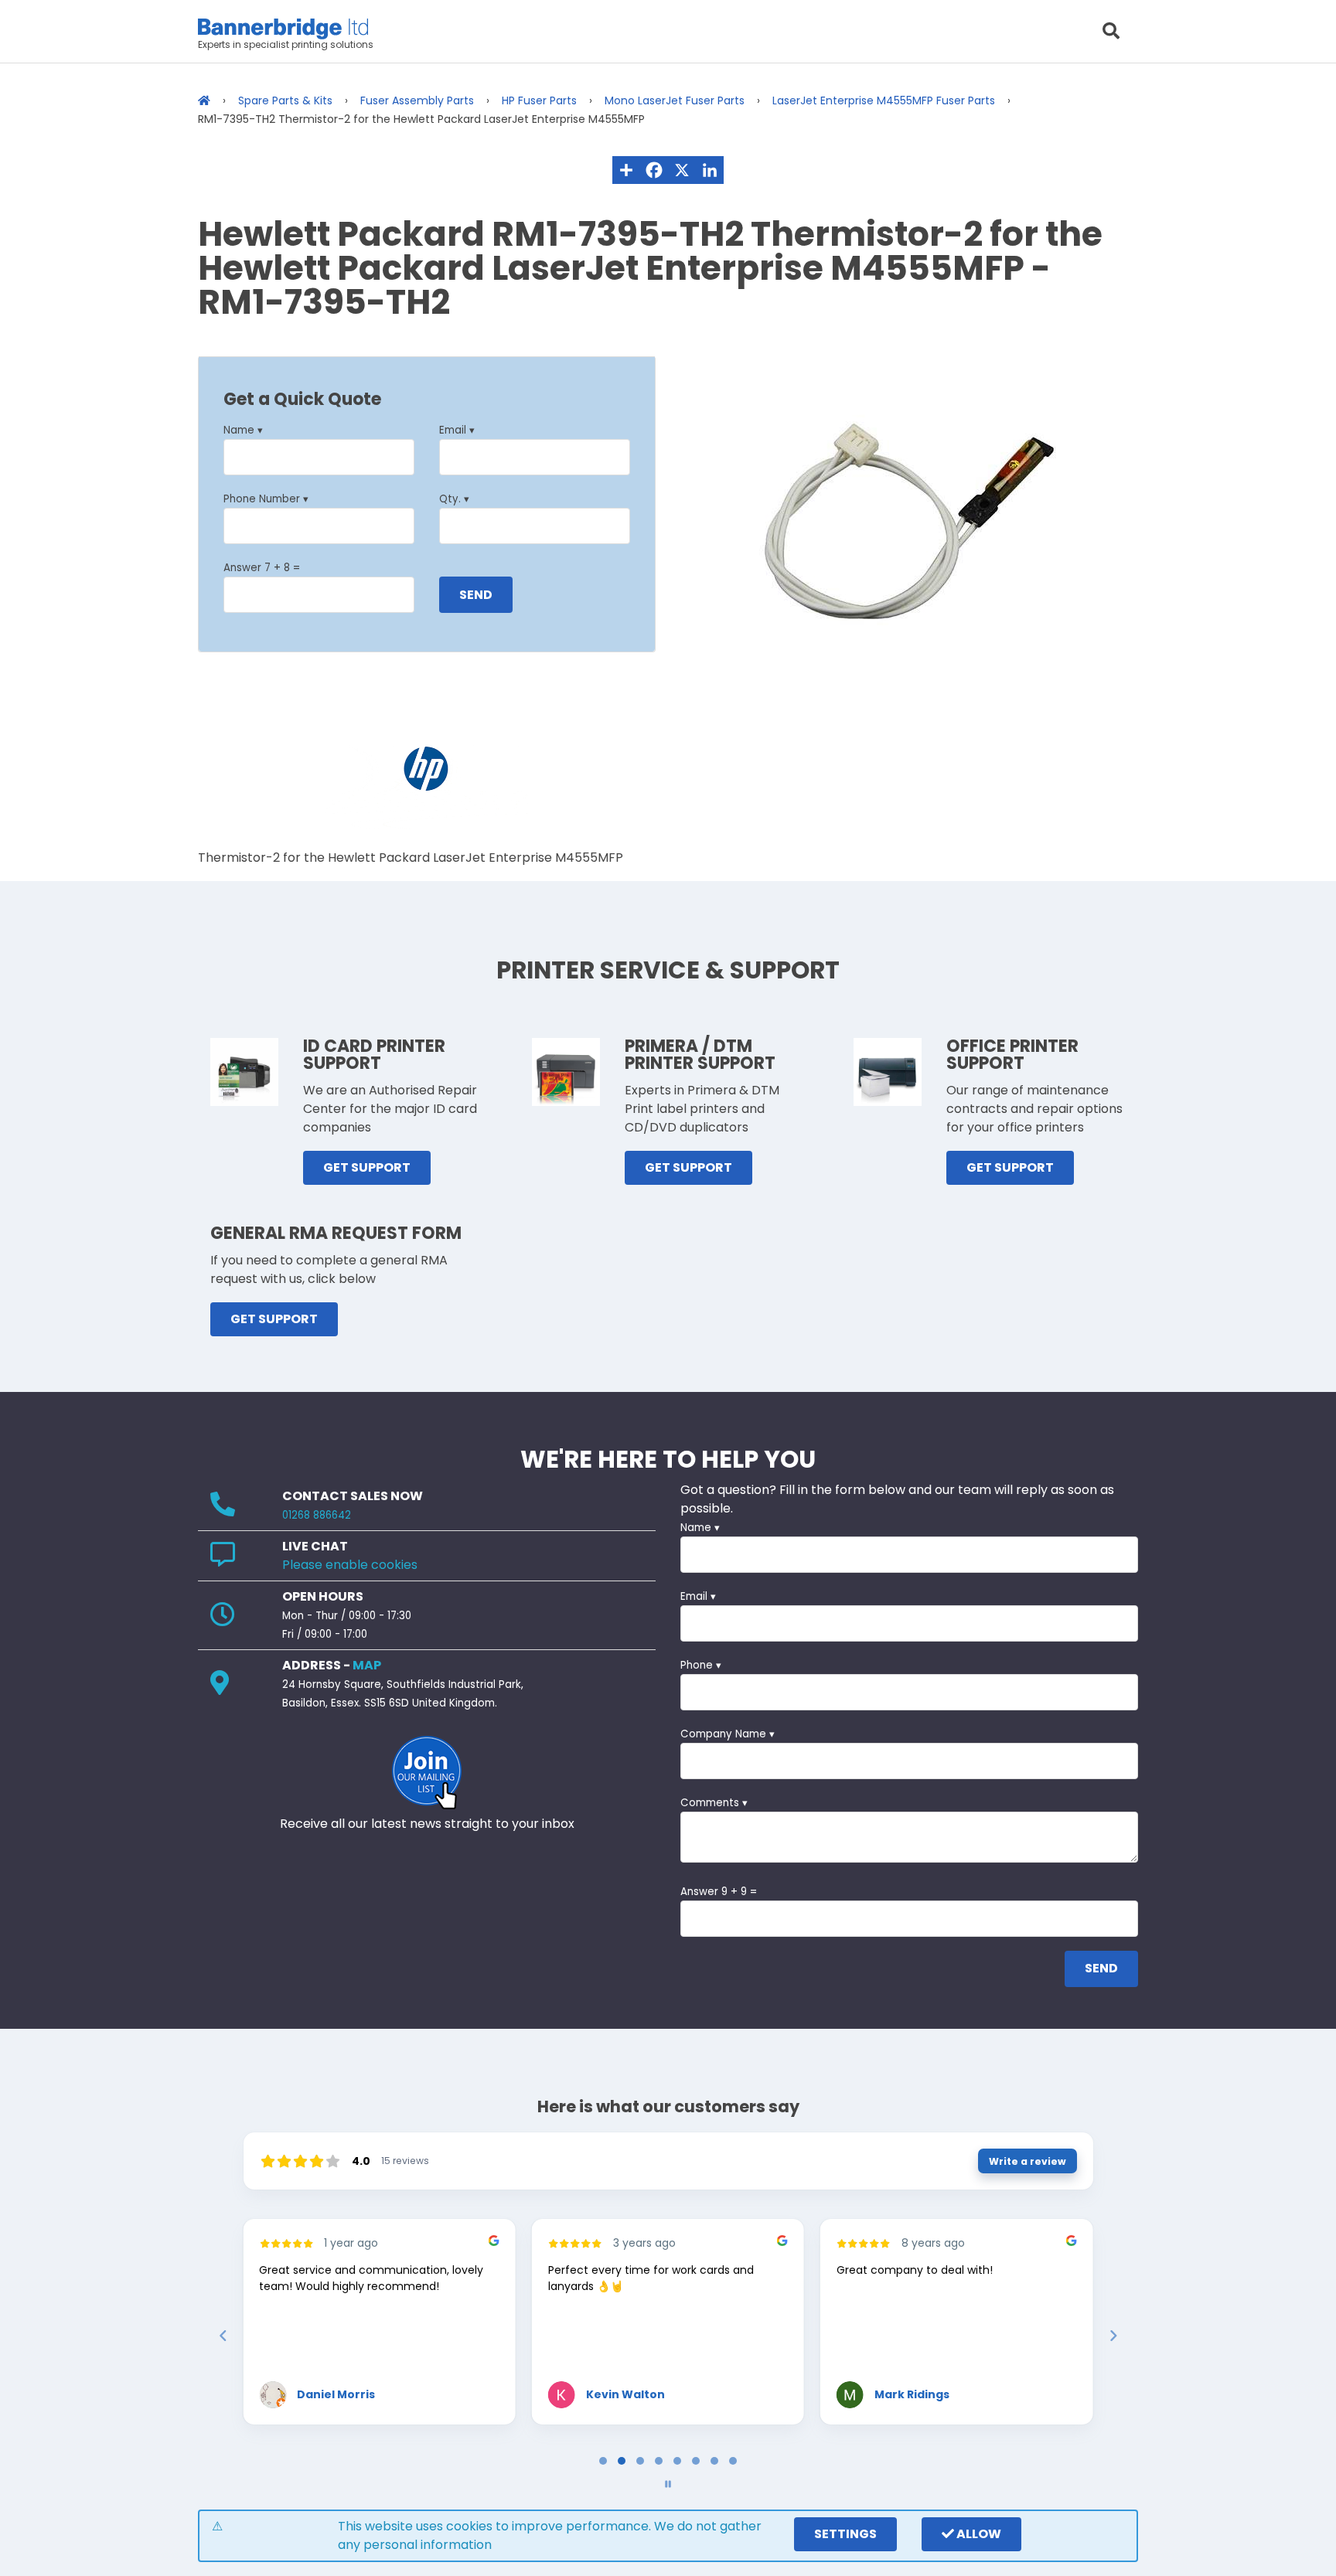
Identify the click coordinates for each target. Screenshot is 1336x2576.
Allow (978, 2534)
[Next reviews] (1113, 2336)
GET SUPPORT (367, 1167)
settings (845, 2534)
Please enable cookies (350, 1565)
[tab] (603, 2461)
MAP (367, 1665)
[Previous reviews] (223, 2336)
